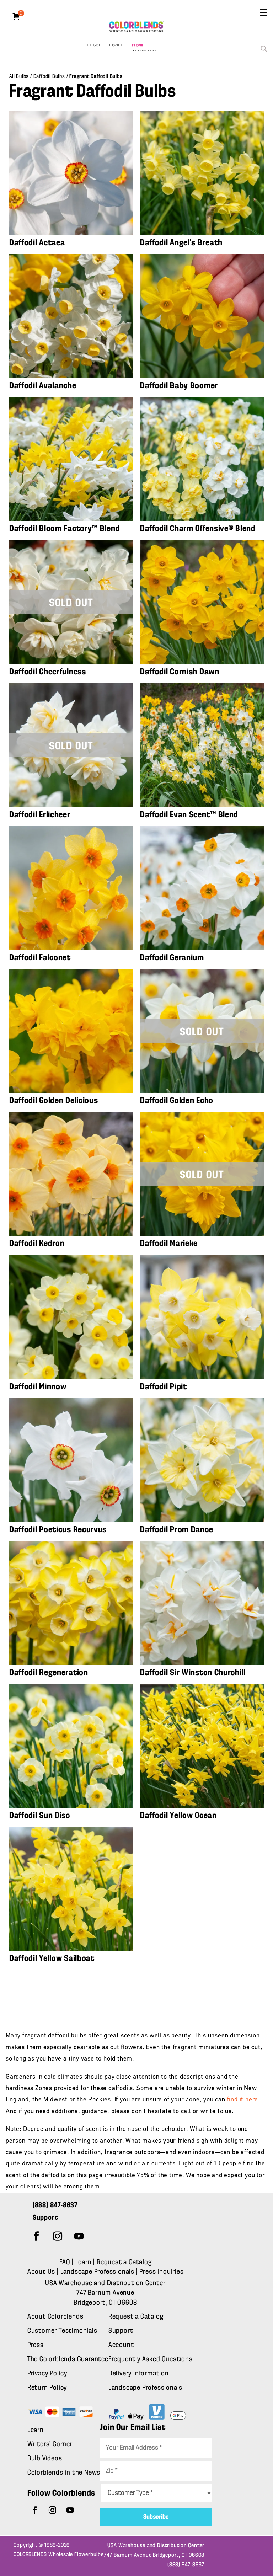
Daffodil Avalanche (43, 386)
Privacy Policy (47, 2374)
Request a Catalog (124, 2262)
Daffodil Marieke (169, 1244)
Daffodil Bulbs (49, 76)
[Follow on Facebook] (37, 2236)
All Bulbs (19, 76)
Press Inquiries (161, 2272)
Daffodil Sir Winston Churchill (193, 1673)
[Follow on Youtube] (79, 2236)
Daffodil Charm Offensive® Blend (198, 529)
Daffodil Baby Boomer (179, 386)
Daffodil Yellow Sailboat (52, 1958)
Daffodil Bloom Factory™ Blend (65, 529)
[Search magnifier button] (264, 49)
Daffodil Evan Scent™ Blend (189, 815)
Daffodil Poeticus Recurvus (58, 1530)
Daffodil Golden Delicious (54, 1101)
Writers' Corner (50, 2444)
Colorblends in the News (64, 2473)
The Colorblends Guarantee (68, 2359)
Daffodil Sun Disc (40, 1816)
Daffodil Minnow (38, 1387)
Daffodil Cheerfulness (48, 672)
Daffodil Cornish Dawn (180, 672)
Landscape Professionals (98, 2272)
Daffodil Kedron (37, 1244)
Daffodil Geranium (172, 958)
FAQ (65, 2262)
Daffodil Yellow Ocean (178, 1816)
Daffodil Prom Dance (176, 1530)
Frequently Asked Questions (151, 2359)
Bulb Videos (45, 2459)
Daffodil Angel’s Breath (181, 243)
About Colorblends (55, 2317)
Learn (117, 45)
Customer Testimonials (62, 2331)
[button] (263, 12)
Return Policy (47, 2388)
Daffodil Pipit (164, 1387)
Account (121, 2345)
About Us (42, 2272)
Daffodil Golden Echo (177, 1101)
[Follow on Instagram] (58, 2236)
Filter (94, 45)
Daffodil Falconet (40, 958)
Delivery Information (139, 2374)
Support (121, 2331)
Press (36, 2345)
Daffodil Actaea (37, 243)
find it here (243, 2100)
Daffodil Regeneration (49, 1673)
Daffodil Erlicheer (40, 815)
